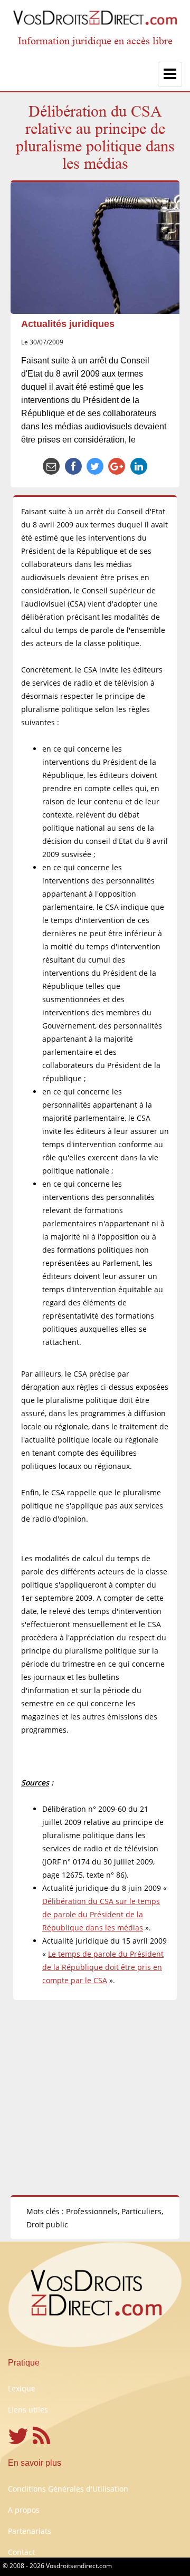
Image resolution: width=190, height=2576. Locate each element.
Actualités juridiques (68, 324)
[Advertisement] (95, 2098)
